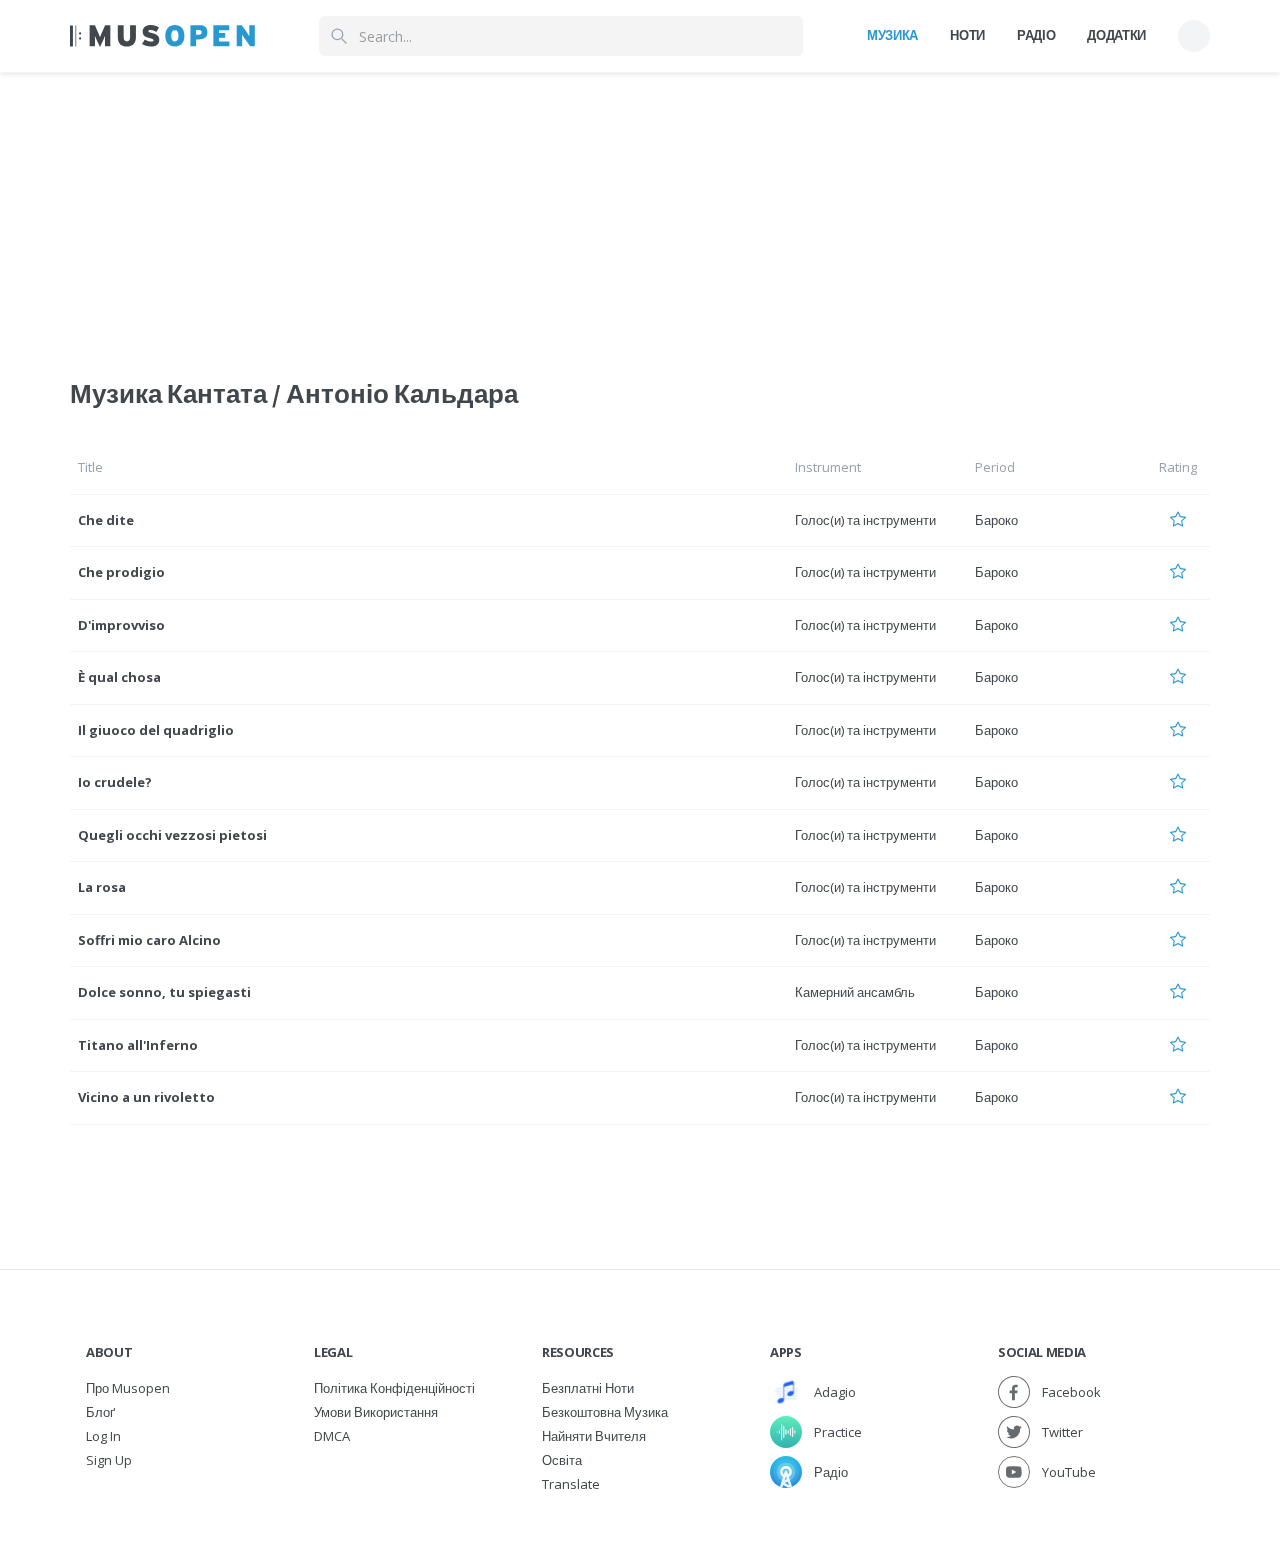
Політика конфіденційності (394, 1388)
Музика (892, 35)
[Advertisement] (640, 213)
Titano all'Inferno (138, 1045)
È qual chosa (119, 677)
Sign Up (109, 1460)
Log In (103, 1436)
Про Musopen (128, 1388)
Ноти (967, 35)
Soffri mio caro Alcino (149, 940)
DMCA (332, 1436)
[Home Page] (162, 36)
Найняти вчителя (594, 1436)
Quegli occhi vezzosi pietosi (172, 835)
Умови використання (376, 1412)
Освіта (562, 1460)
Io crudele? (115, 782)
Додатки (1116, 35)
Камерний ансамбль (855, 992)
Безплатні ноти (588, 1388)
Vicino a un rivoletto (146, 1097)
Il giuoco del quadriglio (156, 730)
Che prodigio (121, 572)
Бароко (996, 520)
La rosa (102, 887)
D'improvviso (121, 625)
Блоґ (100, 1412)
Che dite (106, 520)
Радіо (1036, 35)
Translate (571, 1484)
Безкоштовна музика (605, 1412)
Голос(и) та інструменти (865, 520)
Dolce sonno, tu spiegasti (164, 992)
